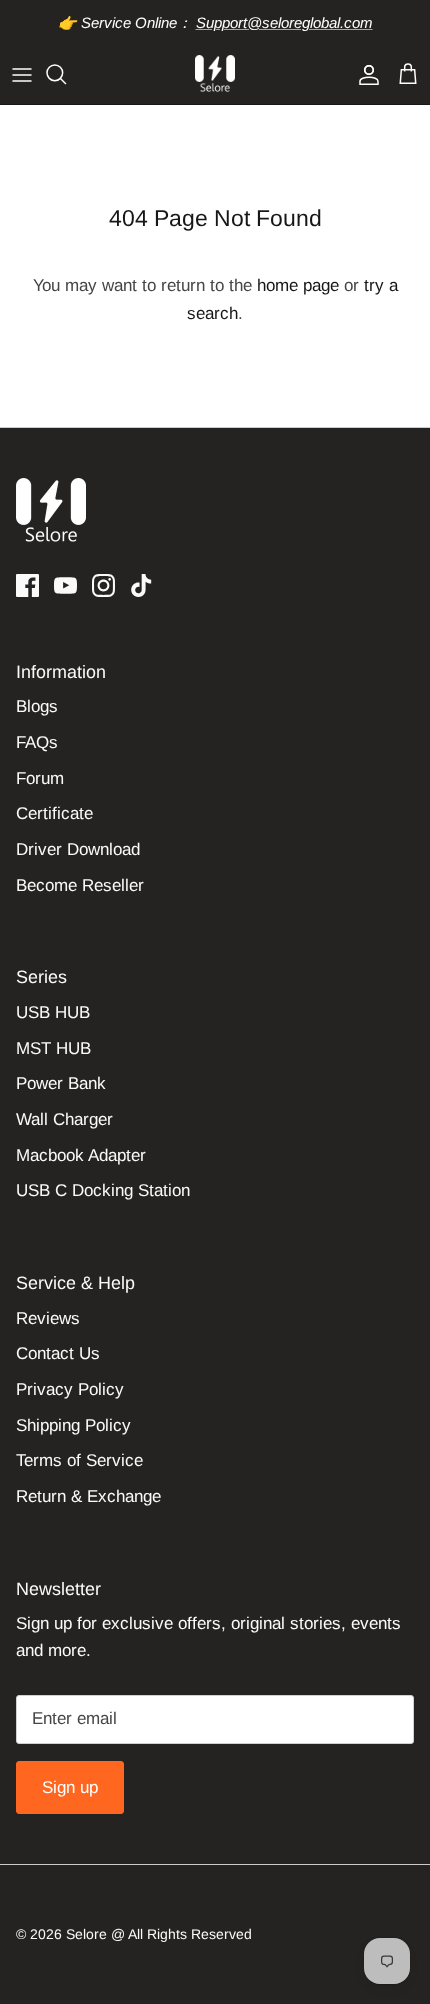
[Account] (364, 74)
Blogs (37, 706)
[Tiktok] (141, 585)
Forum (40, 778)
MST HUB (53, 1048)
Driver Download (78, 849)
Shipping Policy (73, 1425)
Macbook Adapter (81, 1155)
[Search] (66, 74)
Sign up (70, 1787)
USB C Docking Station (103, 1190)
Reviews (48, 1318)
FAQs (37, 742)
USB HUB (53, 1012)
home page (298, 285)
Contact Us (58, 1353)
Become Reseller (80, 885)
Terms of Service (79, 1460)
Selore (86, 1934)
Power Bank (61, 1083)
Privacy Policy (70, 1389)
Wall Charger (64, 1119)
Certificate (54, 813)
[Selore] (215, 74)
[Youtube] (65, 585)
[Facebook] (27, 585)
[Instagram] (103, 585)
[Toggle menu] (22, 74)
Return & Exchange (88, 1496)
